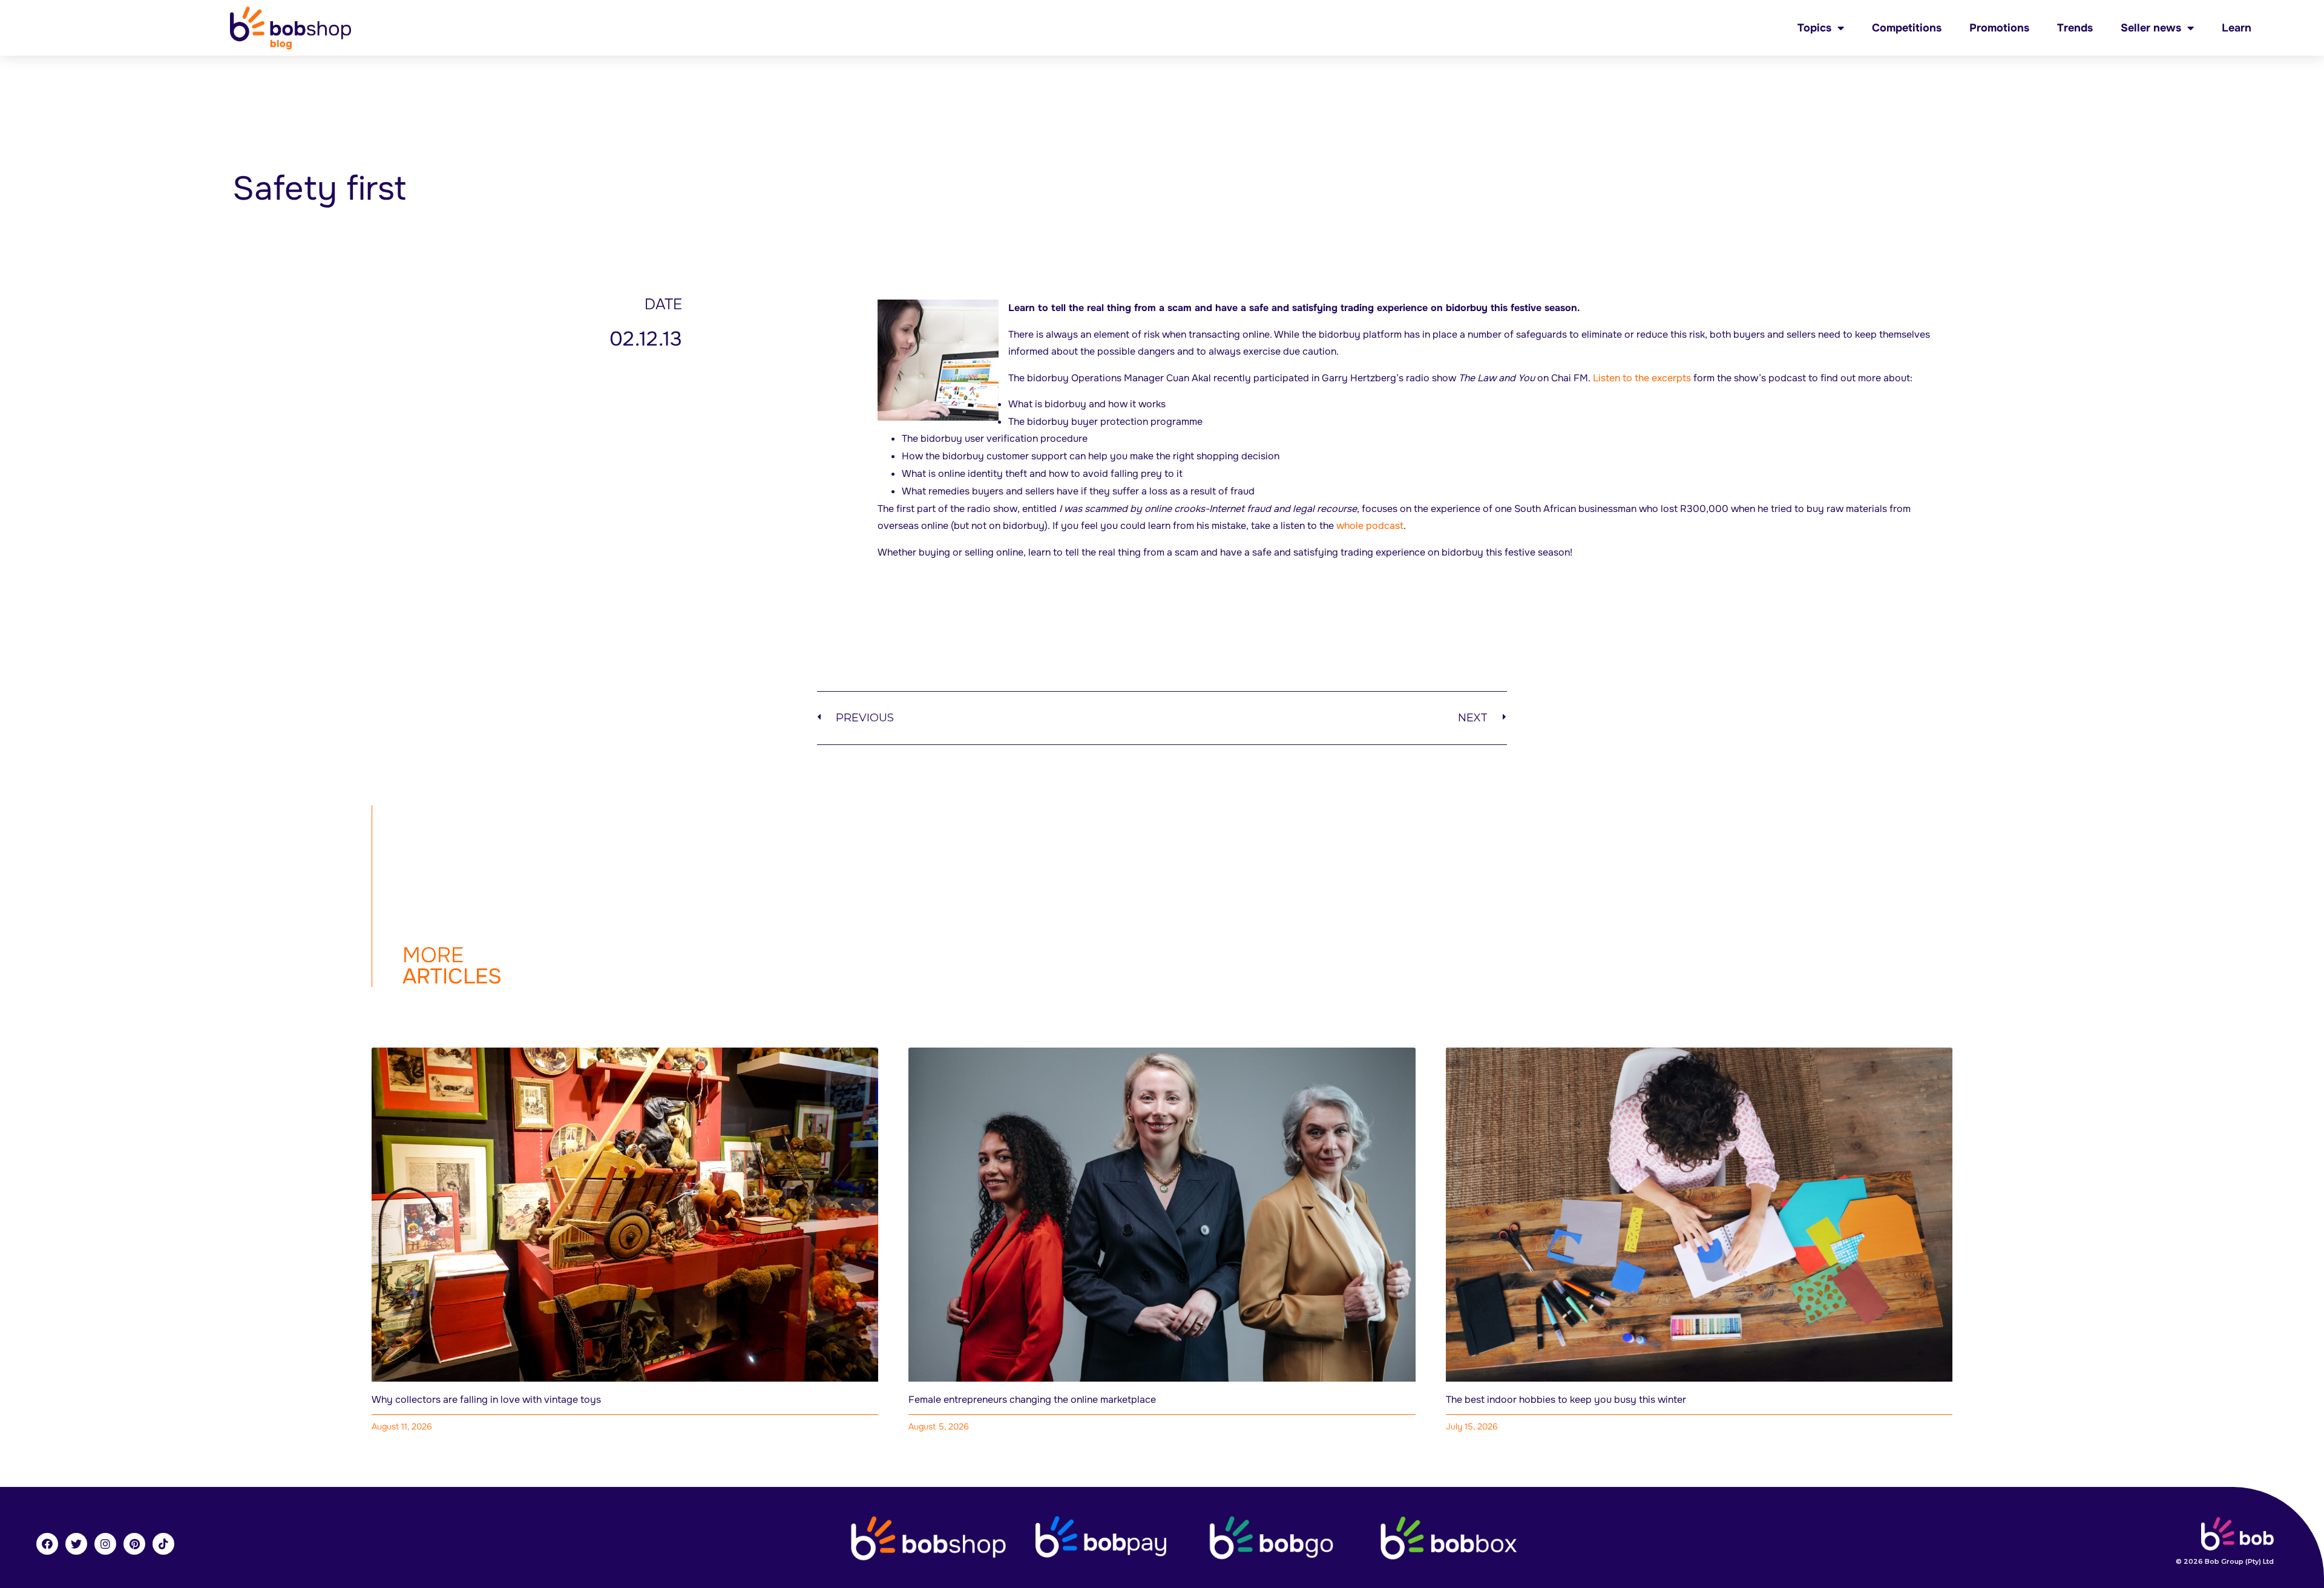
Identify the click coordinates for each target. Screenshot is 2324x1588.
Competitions (1907, 28)
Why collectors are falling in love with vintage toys (486, 1399)
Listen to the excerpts (1642, 378)
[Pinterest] (134, 1544)
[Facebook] (47, 1544)
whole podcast (1370, 526)
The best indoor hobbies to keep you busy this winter (1566, 1399)
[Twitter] (76, 1544)
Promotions (1999, 28)
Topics (1814, 28)
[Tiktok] (163, 1544)
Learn (2237, 28)
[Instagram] (105, 1544)
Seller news (2151, 28)
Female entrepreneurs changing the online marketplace (1032, 1399)
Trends (2075, 28)
